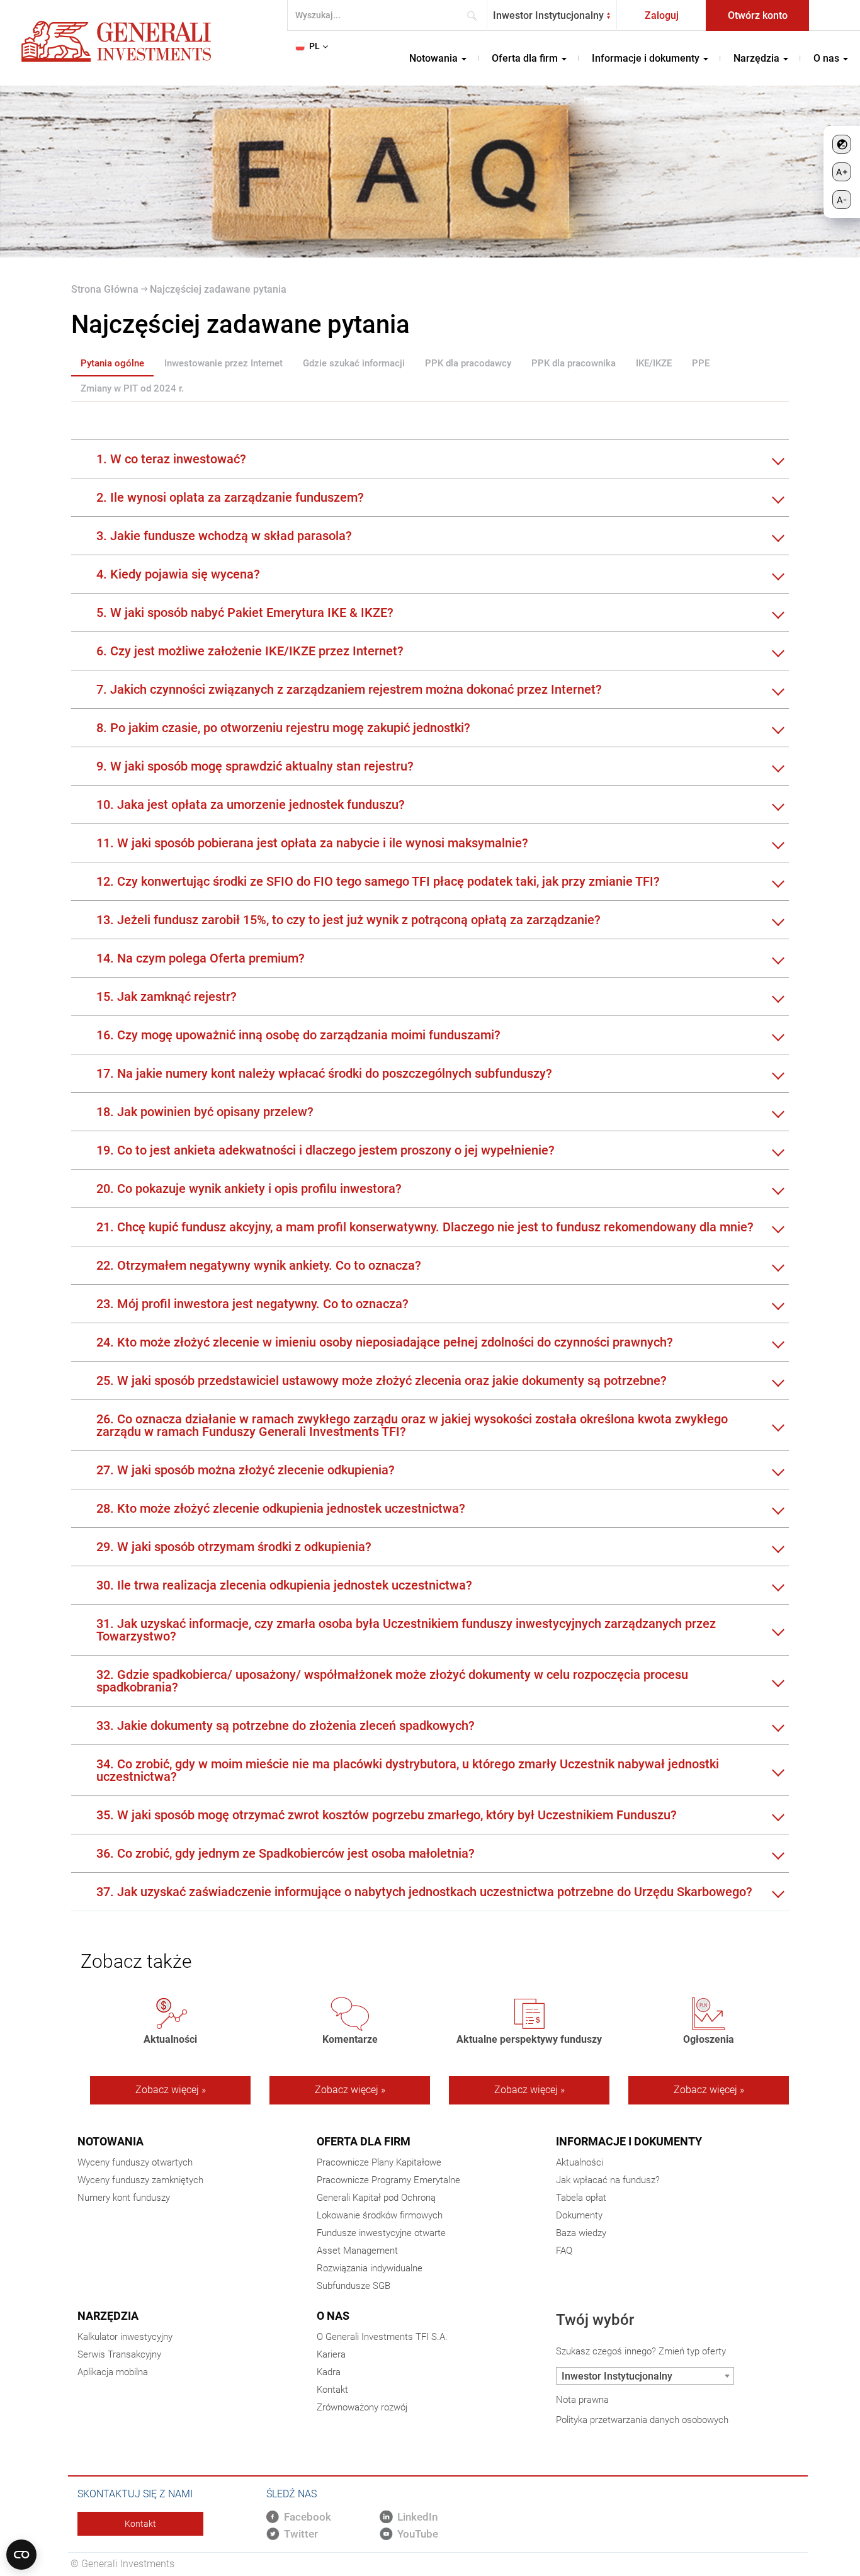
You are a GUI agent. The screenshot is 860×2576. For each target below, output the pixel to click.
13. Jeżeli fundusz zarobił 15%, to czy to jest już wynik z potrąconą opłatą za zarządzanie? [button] (348, 920)
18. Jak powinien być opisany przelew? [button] (205, 1112)
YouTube (418, 2534)
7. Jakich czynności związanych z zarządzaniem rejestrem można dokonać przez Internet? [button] (349, 689)
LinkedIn (417, 2517)
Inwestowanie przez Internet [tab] (223, 363)
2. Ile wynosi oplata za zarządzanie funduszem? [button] (230, 497)
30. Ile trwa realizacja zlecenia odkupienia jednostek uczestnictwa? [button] (284, 1585)
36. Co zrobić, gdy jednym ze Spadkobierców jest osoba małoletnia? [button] (286, 1853)
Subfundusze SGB (354, 2286)
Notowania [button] (435, 58)
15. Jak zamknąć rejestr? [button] (167, 997)
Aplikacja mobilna (113, 2372)
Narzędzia (108, 2316)
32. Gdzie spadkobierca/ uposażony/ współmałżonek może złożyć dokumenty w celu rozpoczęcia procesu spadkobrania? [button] (392, 1681)
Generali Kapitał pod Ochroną (376, 2198)
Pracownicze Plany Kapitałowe (379, 2162)
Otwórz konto (758, 15)
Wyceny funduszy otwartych (135, 2162)
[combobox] (552, 15)
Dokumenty (579, 2215)
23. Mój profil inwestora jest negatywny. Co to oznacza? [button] (252, 1304)
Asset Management (357, 2251)
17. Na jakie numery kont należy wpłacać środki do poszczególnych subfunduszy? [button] (324, 1073)
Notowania (110, 2141)
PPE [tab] (701, 363)
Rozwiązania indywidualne (370, 2268)
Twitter (301, 2534)
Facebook (308, 2517)
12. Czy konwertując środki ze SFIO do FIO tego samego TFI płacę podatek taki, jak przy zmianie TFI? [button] (378, 881)
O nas (333, 2316)
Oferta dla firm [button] (526, 58)
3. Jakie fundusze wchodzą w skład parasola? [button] (224, 536)
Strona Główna (105, 289)
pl (314, 46)
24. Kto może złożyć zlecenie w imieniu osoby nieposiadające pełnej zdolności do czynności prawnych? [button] (385, 1342)
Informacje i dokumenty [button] (647, 58)
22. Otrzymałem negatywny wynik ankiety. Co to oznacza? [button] (259, 1265)
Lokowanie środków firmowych (380, 2215)
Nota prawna (582, 2400)
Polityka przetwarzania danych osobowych (642, 2420)
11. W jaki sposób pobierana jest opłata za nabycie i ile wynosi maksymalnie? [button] (312, 843)
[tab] (430, 459)
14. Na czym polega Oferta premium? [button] (201, 958)
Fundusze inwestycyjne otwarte (381, 2233)
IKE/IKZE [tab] (654, 363)
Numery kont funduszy (124, 2198)
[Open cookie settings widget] (21, 2555)
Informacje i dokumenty (629, 2141)
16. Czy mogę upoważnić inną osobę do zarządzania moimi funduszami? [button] (298, 1035)
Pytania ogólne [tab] (112, 363)
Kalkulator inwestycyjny (125, 2337)
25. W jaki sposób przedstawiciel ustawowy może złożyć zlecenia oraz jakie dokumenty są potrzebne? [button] (382, 1381)
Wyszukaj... (476, 15)
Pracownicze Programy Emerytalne (388, 2180)
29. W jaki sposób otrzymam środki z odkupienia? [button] (234, 1547)
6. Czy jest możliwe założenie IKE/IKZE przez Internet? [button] (250, 651)
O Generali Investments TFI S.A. (382, 2337)
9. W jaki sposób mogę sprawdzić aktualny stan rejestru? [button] (255, 766)
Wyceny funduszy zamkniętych (140, 2180)
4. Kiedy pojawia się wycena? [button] (178, 574)
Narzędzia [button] (758, 58)
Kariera (331, 2354)
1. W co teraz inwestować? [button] (171, 459)
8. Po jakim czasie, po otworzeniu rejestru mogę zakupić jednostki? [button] (283, 728)
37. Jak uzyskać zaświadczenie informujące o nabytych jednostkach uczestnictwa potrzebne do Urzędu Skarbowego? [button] (424, 1892)
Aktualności (580, 2162)
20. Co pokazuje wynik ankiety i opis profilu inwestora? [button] (249, 1189)
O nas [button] (828, 58)
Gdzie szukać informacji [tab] (354, 363)
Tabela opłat (581, 2198)
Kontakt (332, 2390)
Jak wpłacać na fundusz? (608, 2180)
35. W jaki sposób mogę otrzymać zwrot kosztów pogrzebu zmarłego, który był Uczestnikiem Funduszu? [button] (387, 1815)
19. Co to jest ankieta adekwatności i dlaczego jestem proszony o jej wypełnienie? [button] (325, 1150)
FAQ (564, 2251)
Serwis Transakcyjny (119, 2354)
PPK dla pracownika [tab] (574, 363)
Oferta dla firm (364, 2141)
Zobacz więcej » (171, 2090)
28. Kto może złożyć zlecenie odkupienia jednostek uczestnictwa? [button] (281, 1508)
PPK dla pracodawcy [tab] (468, 363)
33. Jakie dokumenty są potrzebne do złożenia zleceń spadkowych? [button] (286, 1726)
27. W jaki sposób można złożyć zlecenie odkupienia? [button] (246, 1470)
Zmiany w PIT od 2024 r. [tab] (132, 388)
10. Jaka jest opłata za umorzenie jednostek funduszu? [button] (251, 805)
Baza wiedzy (581, 2233)
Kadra (329, 2372)
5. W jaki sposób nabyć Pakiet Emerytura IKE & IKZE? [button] (245, 613)
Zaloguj (662, 15)
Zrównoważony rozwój (362, 2407)
